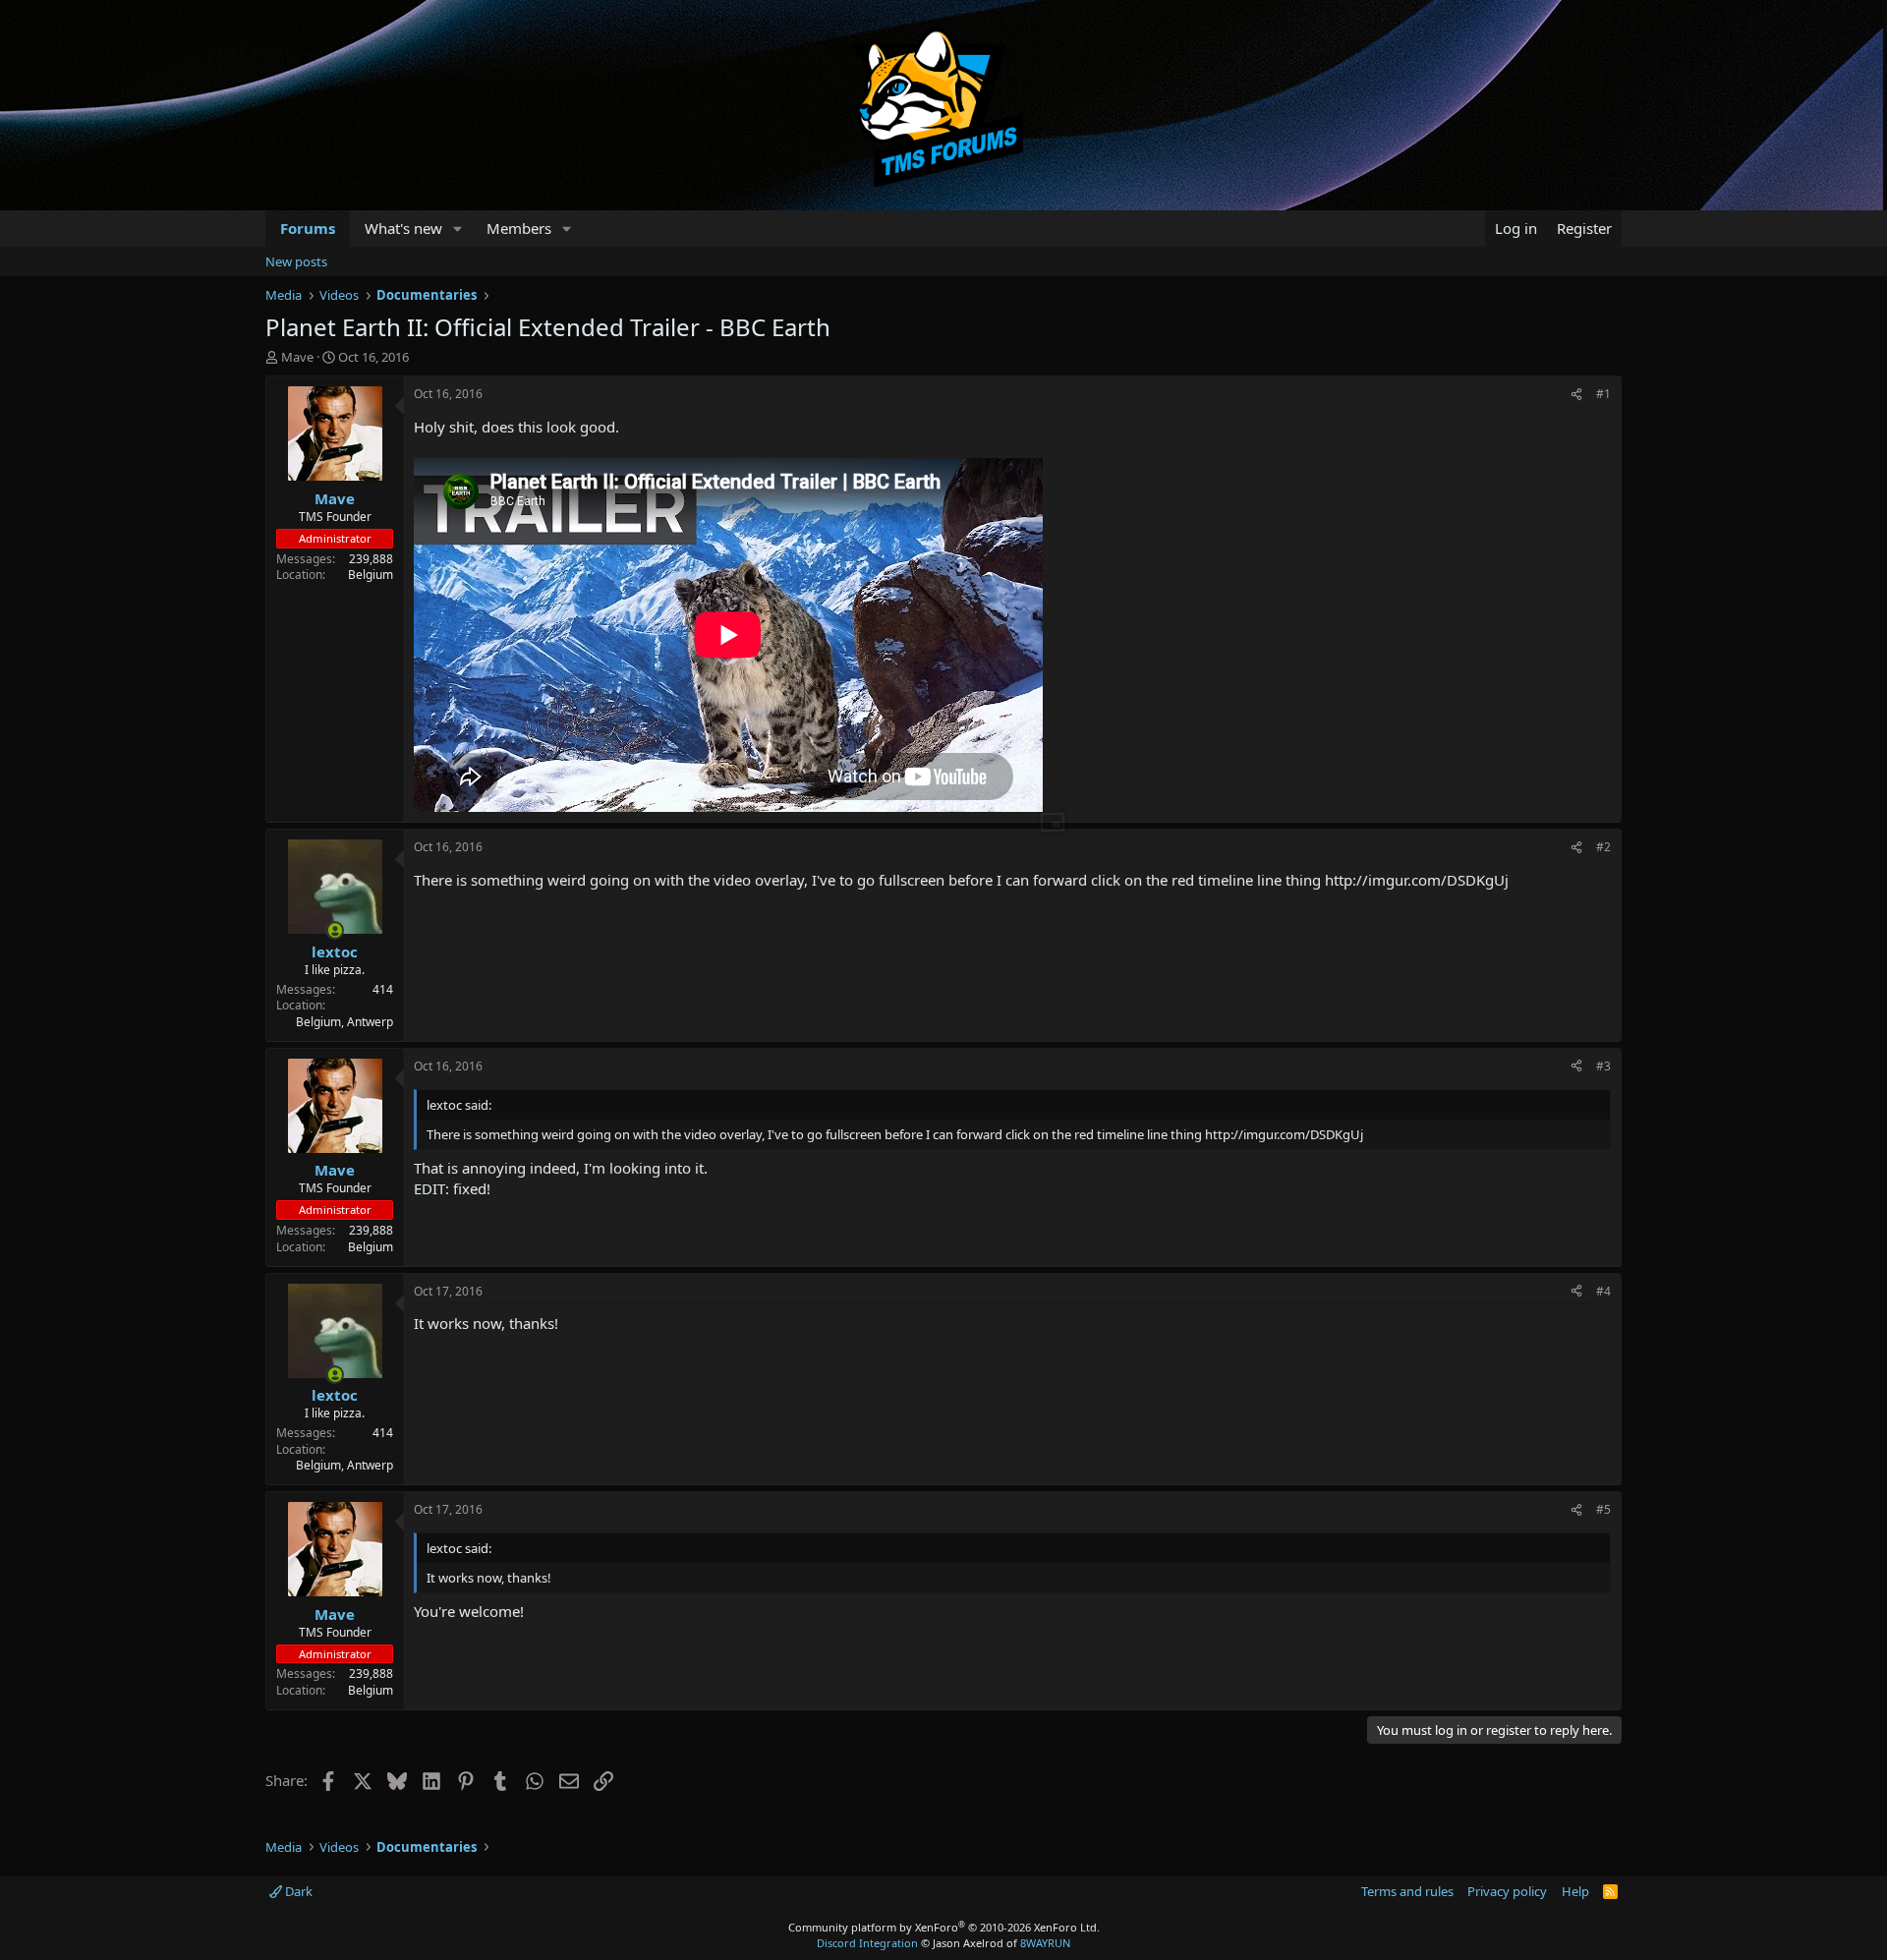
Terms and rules (1407, 1891)
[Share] (1576, 395)
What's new (403, 228)
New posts (296, 261)
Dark (297, 1891)
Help (1575, 1891)
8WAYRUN (1045, 1943)
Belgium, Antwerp (344, 1022)
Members (519, 228)
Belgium (371, 575)
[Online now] (335, 930)
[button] (458, 229)
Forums (308, 228)
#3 (1603, 1066)
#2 (1603, 847)
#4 (1603, 1291)
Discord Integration (867, 1943)
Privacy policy (1507, 1891)
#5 (1603, 1509)
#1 (1603, 394)
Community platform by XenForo (944, 1927)
